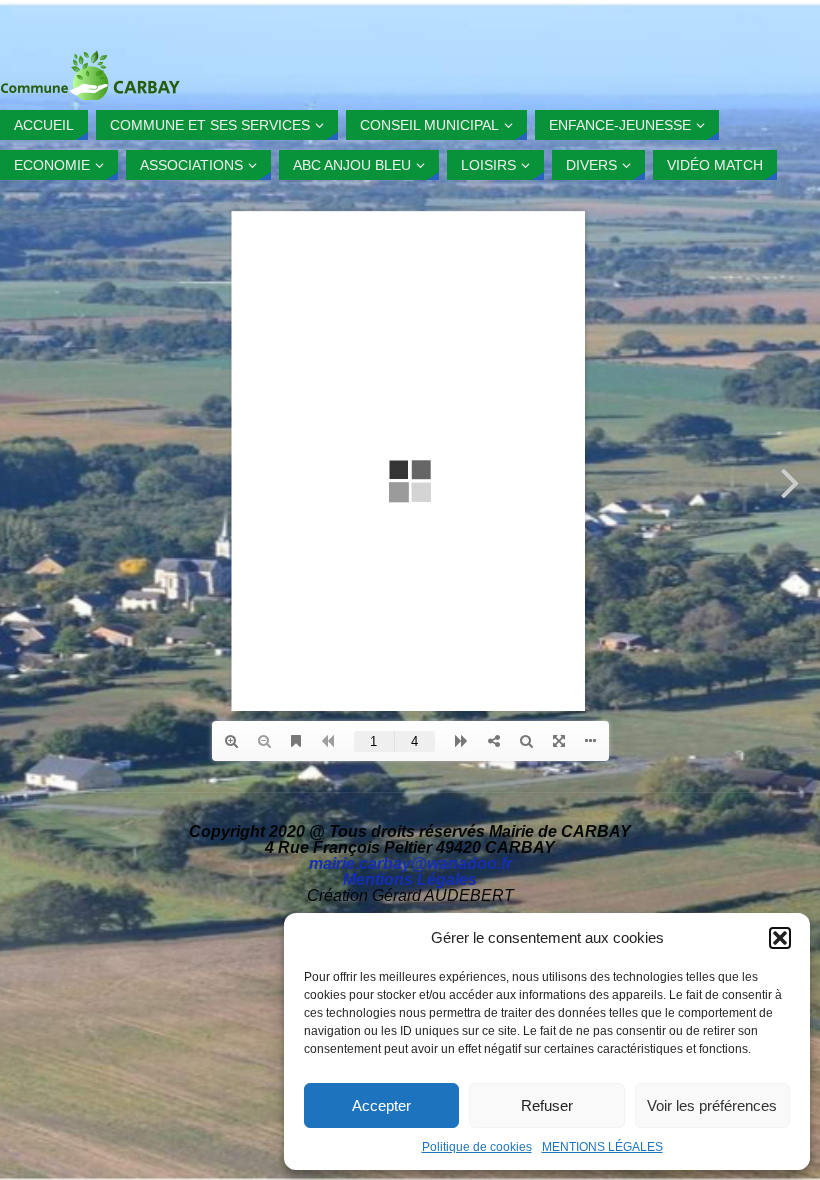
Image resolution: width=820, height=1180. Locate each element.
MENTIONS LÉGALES (602, 1147)
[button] (780, 938)
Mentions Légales (410, 879)
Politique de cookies (477, 1147)
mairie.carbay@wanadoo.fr (410, 863)
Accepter (381, 1105)
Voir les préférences (712, 1105)
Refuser (547, 1105)
